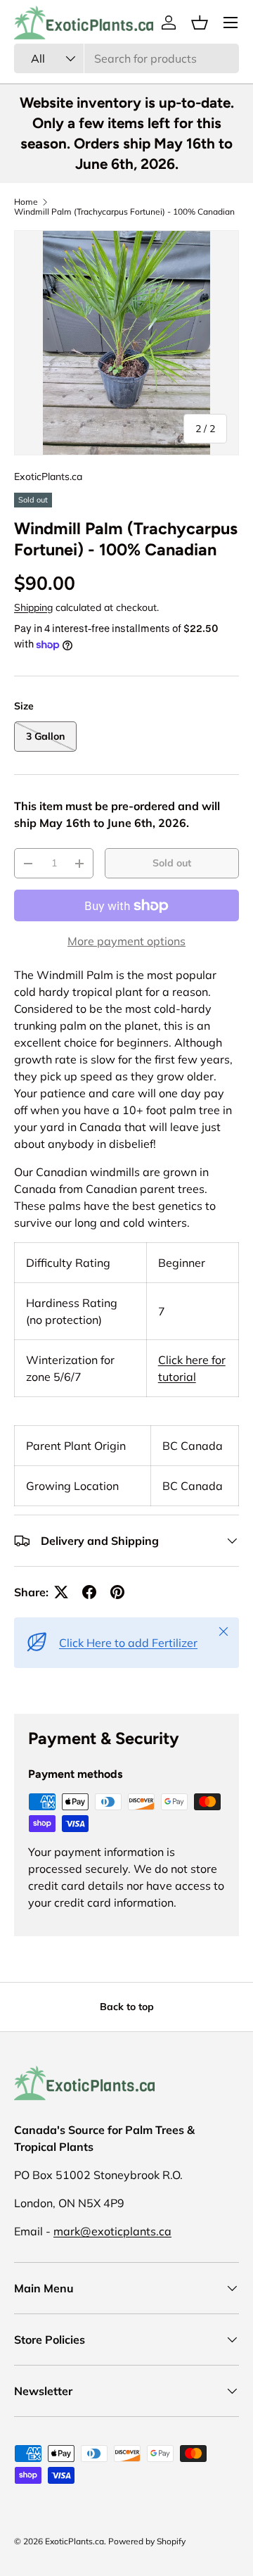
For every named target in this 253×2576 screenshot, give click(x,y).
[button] (200, 23)
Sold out (172, 863)
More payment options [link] (126, 941)
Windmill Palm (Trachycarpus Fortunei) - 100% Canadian (124, 212)
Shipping (33, 607)
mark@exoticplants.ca (112, 2231)
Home (26, 202)
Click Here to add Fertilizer (128, 1643)
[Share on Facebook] (89, 1592)
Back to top (127, 2007)
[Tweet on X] (61, 1592)
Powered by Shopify (147, 2541)
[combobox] (126, 58)
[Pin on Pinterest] (117, 1592)
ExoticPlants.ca (48, 476)
